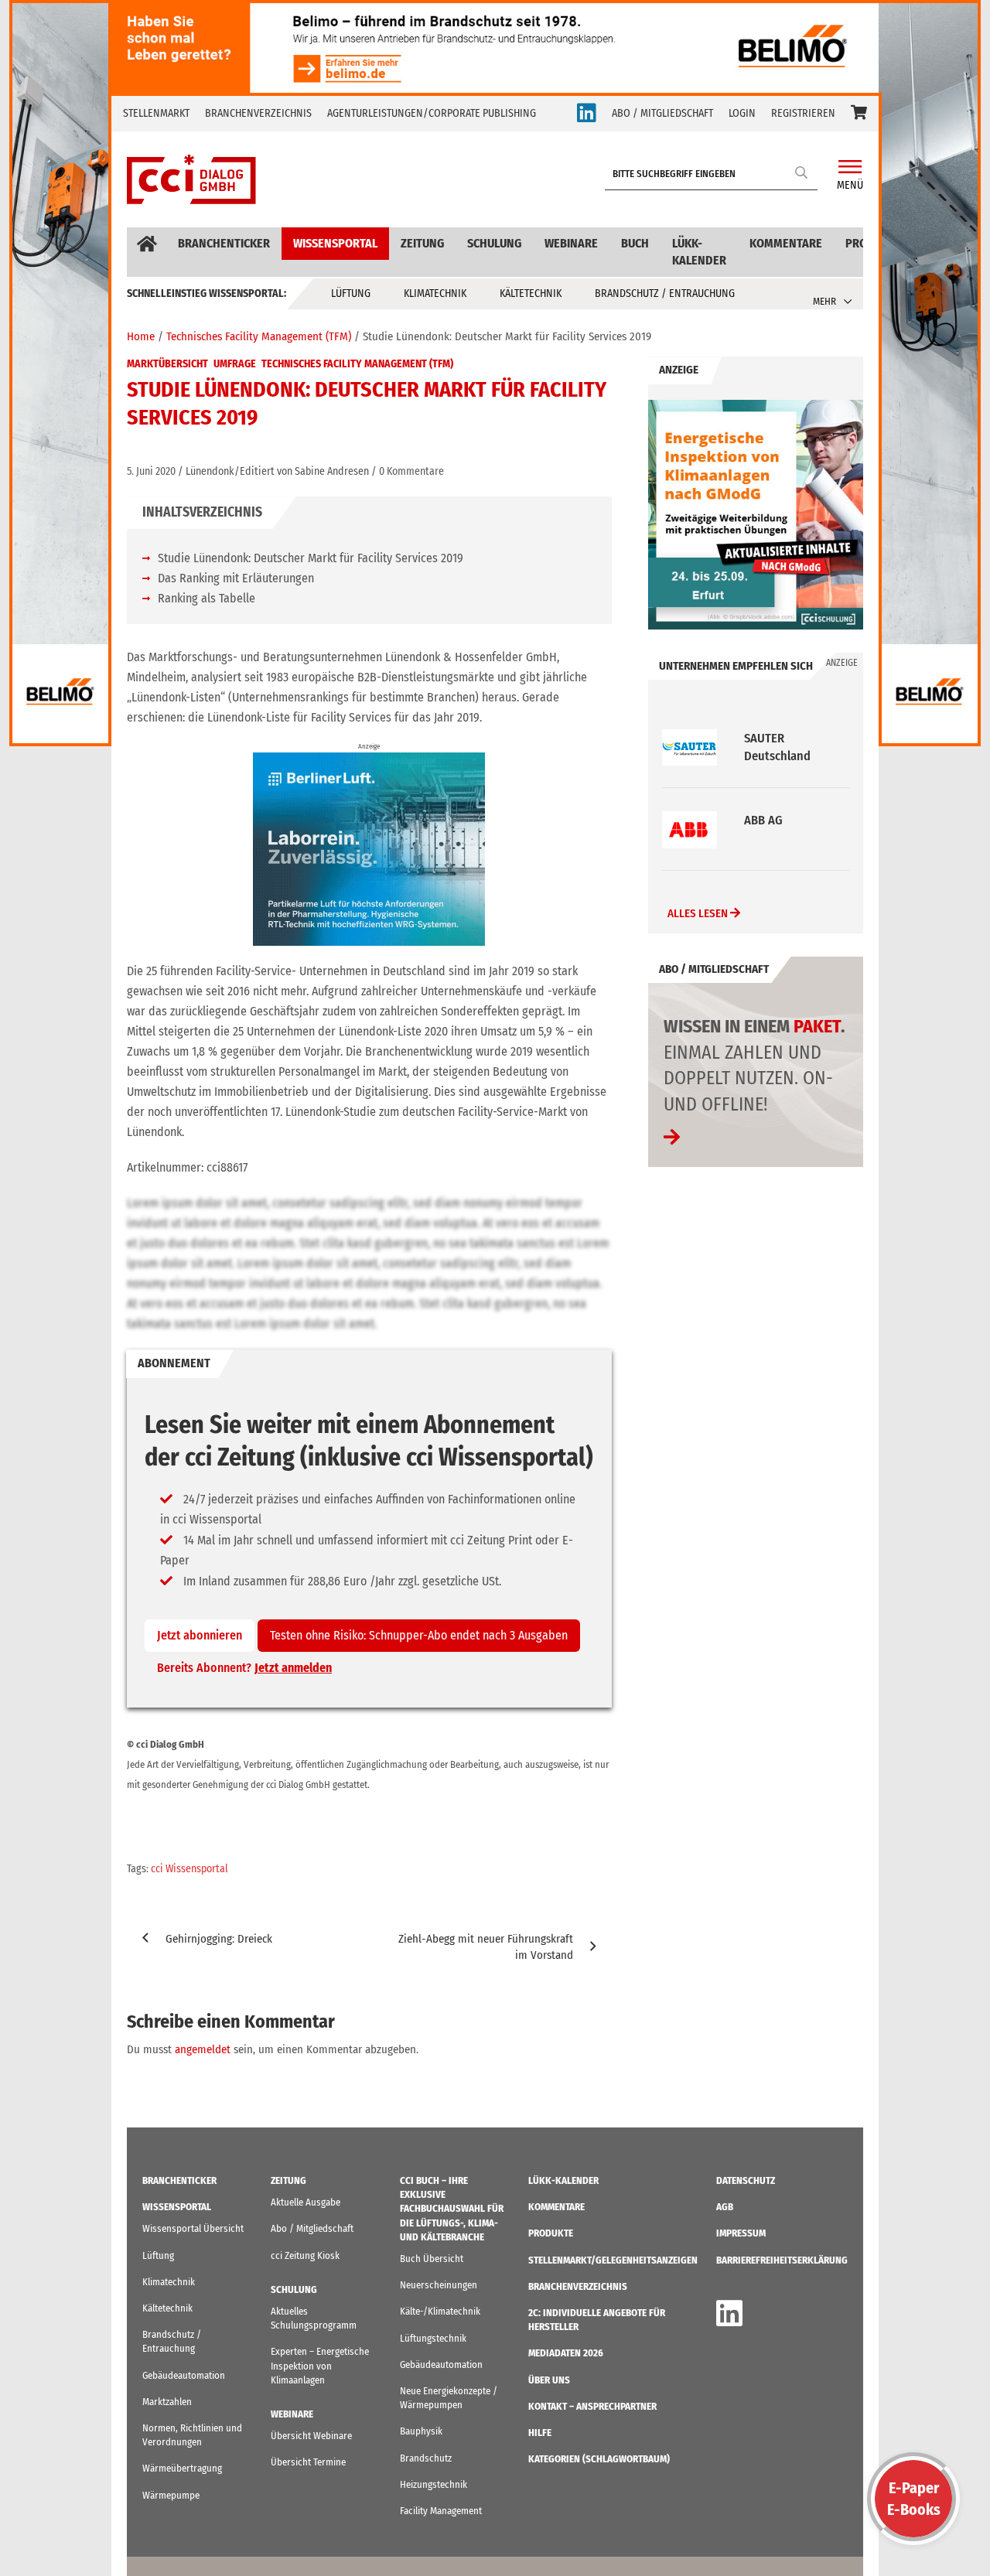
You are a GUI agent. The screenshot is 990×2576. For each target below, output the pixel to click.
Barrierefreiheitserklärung (782, 2260)
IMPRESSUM (741, 2233)
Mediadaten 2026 (566, 2353)
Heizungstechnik (434, 2484)
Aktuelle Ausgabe (306, 2202)
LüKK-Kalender (699, 252)
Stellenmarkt (156, 113)
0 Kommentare (411, 471)
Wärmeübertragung (182, 2468)
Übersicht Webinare (311, 2436)
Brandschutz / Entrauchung (665, 293)
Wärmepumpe (171, 2495)
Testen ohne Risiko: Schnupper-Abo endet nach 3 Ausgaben (419, 1635)
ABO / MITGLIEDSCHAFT (662, 113)
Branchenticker (224, 243)
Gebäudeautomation (184, 2375)
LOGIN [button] (742, 113)
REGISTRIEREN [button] (803, 113)
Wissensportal (335, 243)
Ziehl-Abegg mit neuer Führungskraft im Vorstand (486, 1947)
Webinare (571, 243)
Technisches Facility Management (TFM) (357, 364)
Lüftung (351, 293)
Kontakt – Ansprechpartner (592, 2406)
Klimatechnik (435, 293)
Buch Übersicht (432, 2259)
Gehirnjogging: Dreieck (219, 1939)
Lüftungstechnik (433, 2338)
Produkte (551, 2233)
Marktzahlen (167, 2402)
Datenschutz (746, 2180)
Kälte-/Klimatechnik (440, 2311)
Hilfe (540, 2433)
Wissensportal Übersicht (193, 2228)
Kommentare (786, 243)
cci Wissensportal (189, 1869)
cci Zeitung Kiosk (305, 2255)
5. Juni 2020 (151, 471)
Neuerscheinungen (439, 2285)
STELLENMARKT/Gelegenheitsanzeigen (613, 2260)
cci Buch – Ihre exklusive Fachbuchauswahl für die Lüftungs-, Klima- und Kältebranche (452, 2209)
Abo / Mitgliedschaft (312, 2228)
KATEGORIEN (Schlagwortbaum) (599, 2459)
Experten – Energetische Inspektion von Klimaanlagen (320, 2365)
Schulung (494, 243)
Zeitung (422, 243)
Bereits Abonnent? (244, 1668)
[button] (859, 114)
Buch (635, 243)
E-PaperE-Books (914, 2499)
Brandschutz (426, 2458)
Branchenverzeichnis (258, 113)
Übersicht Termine (308, 2462)
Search (802, 172)
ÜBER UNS (549, 2380)
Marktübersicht (167, 364)
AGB (725, 2207)
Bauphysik (421, 2431)
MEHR (824, 301)
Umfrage (235, 364)
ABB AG (763, 738)
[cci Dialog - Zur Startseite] (191, 179)
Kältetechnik (531, 293)
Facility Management (441, 2511)
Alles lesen (699, 913)
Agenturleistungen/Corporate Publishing (432, 113)
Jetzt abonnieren (200, 1635)
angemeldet (203, 2049)
